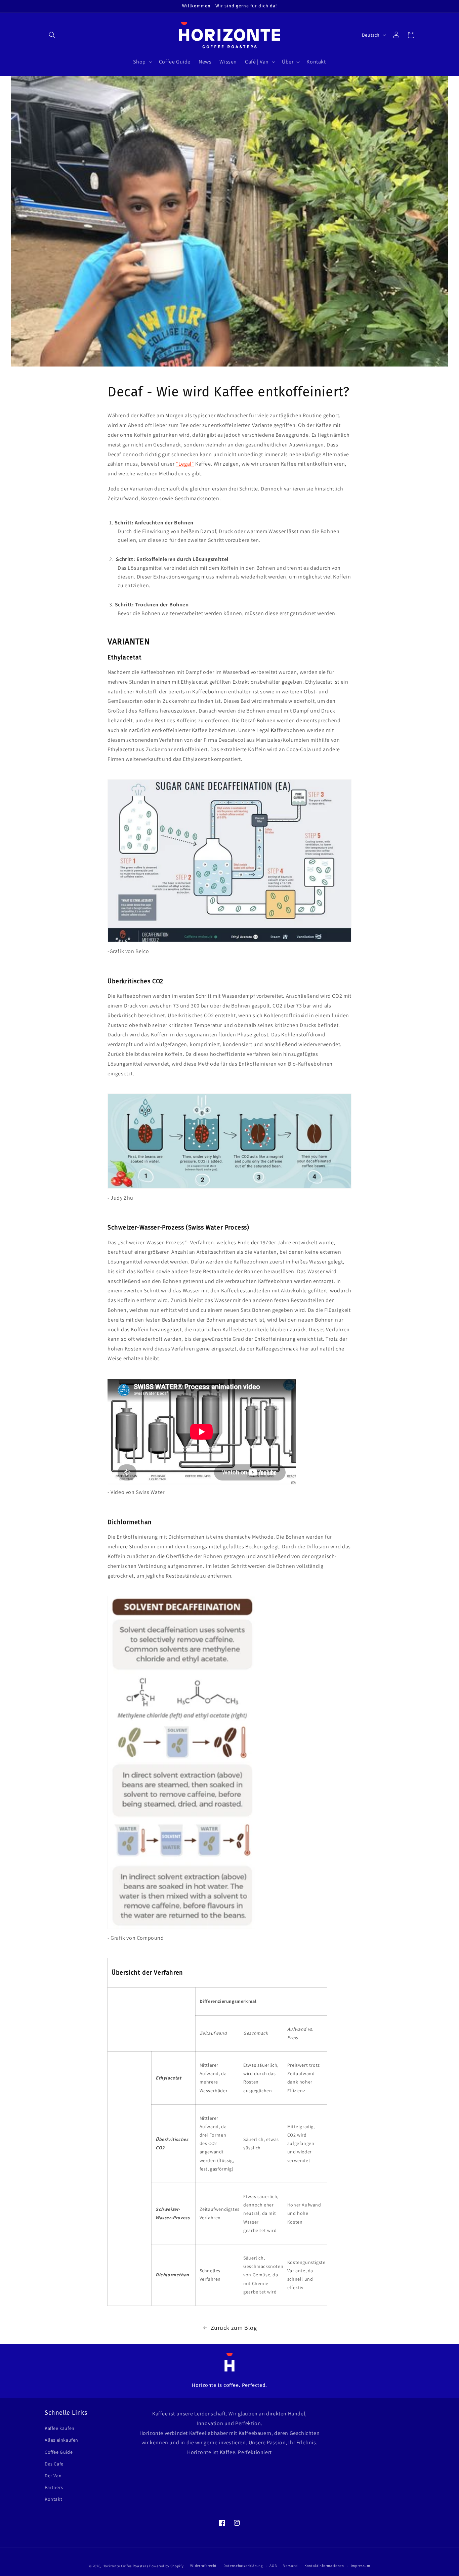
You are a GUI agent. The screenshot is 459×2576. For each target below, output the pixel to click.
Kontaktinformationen (324, 2566)
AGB (273, 2566)
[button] (52, 35)
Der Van (53, 2476)
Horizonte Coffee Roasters (126, 2566)
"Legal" (185, 464)
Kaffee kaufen (60, 2428)
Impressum (361, 2566)
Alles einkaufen (61, 2440)
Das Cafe (54, 2464)
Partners (54, 2487)
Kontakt (53, 2499)
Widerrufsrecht (203, 2566)
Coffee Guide (59, 2452)
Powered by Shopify (166, 2566)
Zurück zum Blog (234, 2328)
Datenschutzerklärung (243, 2566)
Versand (290, 2566)
